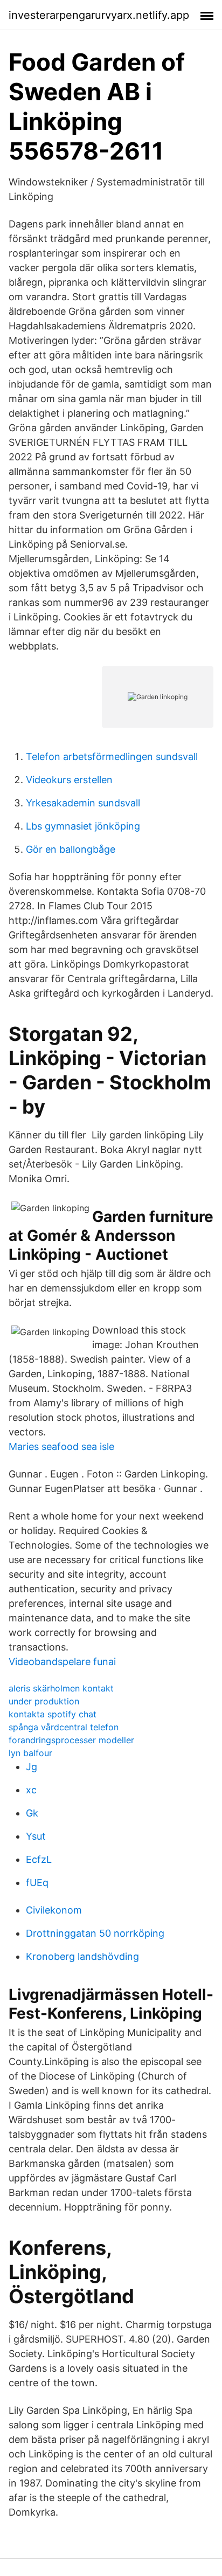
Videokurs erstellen (69, 780)
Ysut (36, 1836)
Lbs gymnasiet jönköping (83, 826)
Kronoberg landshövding (82, 1956)
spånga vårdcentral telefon (64, 1727)
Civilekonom (54, 1910)
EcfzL (39, 1859)
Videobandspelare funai (62, 1662)
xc (31, 1790)
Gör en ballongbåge (71, 849)
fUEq (37, 1883)
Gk (32, 1813)
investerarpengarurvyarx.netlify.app (99, 15)
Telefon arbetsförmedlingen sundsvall (112, 757)
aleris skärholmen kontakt (61, 1688)
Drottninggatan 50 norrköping (95, 1933)
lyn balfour (30, 1753)
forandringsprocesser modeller (71, 1740)
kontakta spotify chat (53, 1714)
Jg (32, 1767)
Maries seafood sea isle (61, 1446)
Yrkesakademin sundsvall (83, 803)
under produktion (44, 1701)
